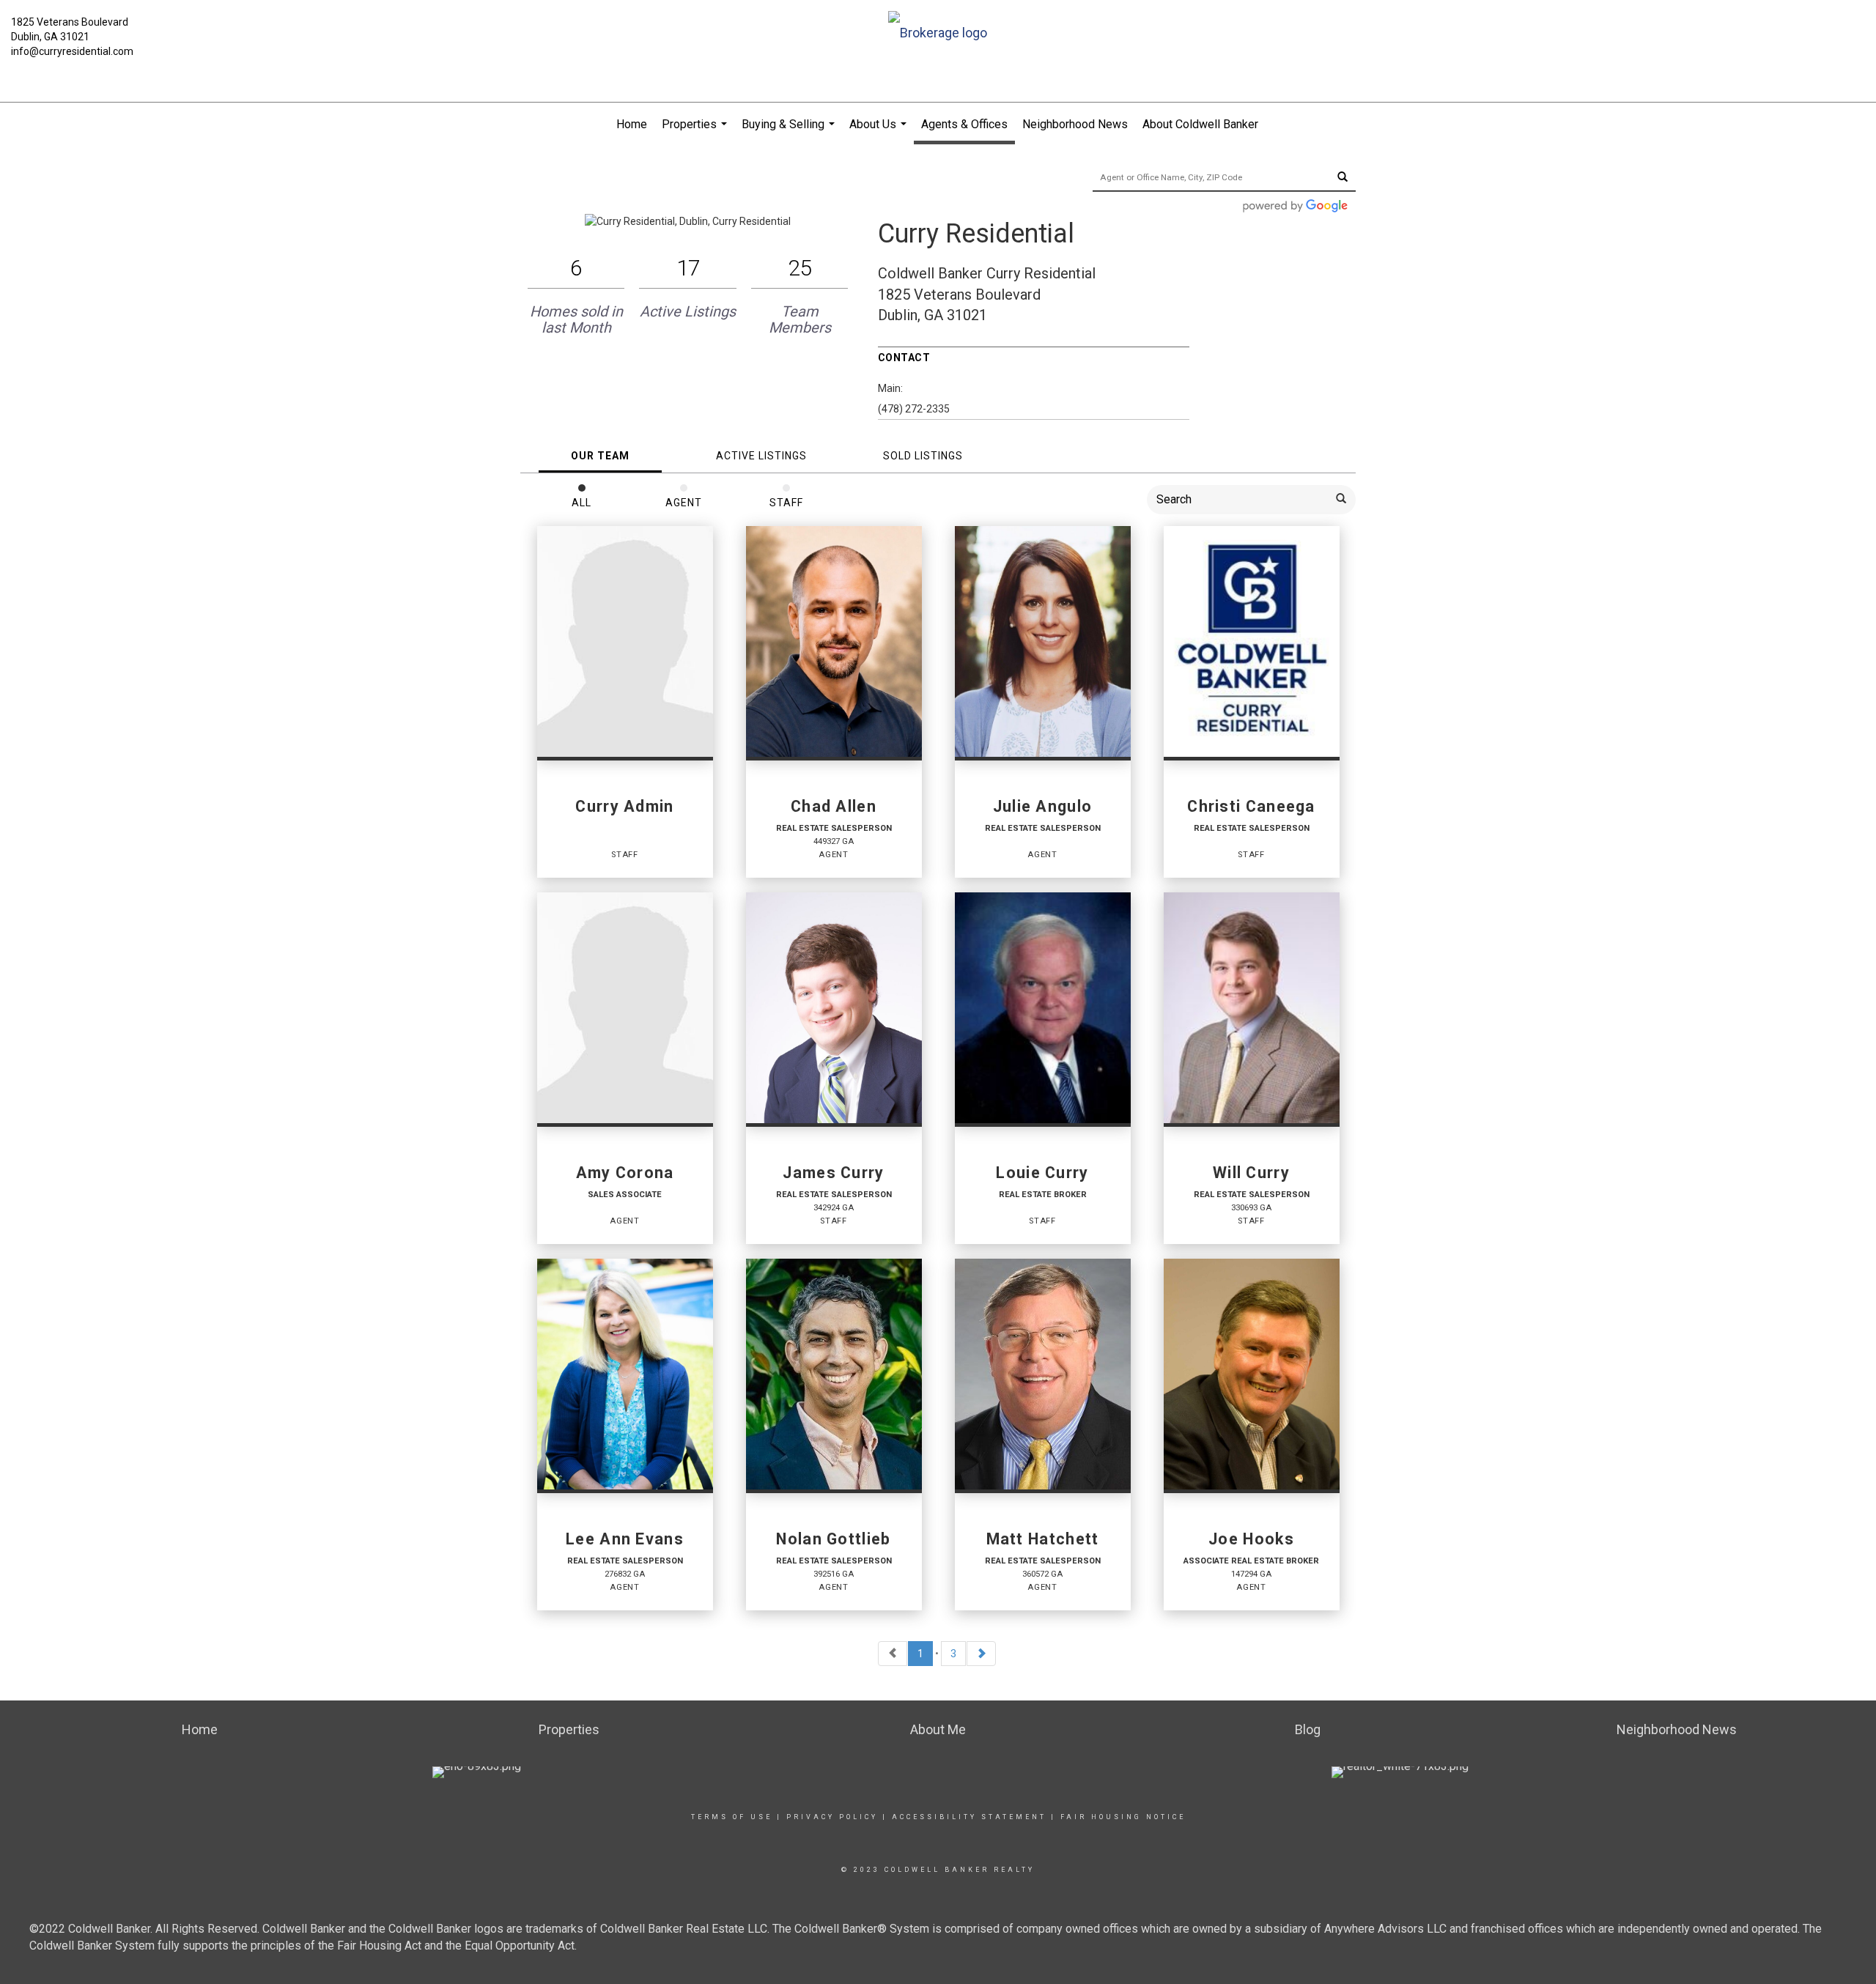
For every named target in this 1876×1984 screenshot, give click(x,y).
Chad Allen (834, 807)
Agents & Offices (964, 124)
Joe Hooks (1251, 1539)
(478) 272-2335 (914, 409)
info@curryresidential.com (72, 51)
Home (632, 124)
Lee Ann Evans (625, 1539)
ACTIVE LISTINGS (761, 456)
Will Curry (1251, 1173)
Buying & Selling (790, 132)
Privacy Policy (832, 1817)
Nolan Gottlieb (833, 1539)
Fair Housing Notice (1123, 1817)
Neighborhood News (1075, 124)
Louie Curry (1042, 1173)
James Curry (833, 1173)
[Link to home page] (938, 34)
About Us (880, 132)
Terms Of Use (732, 1817)
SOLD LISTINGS (923, 456)
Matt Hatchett (1043, 1539)
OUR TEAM (600, 456)
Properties (696, 132)
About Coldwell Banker (1200, 124)
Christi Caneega (1251, 807)
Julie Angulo (1043, 807)
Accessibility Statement (969, 1817)
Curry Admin (624, 807)
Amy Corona (625, 1173)
